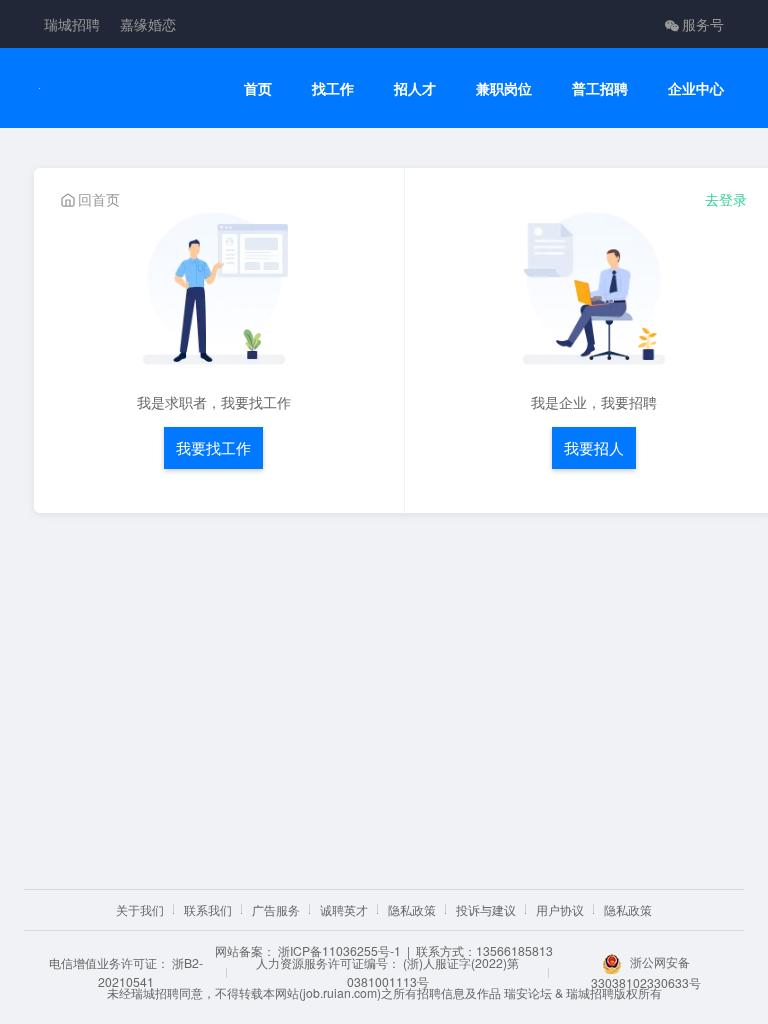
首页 (258, 88)
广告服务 (276, 909)
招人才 (415, 88)
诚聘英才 (344, 909)
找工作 (333, 88)
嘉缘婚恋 (148, 24)
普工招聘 (600, 88)
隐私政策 (412, 909)
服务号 (703, 24)
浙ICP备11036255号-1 (339, 950)
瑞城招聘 (72, 24)
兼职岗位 (504, 88)
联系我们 (208, 909)
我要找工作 (213, 447)
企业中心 (696, 88)
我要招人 (594, 447)
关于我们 (140, 909)
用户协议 (560, 909)
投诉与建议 (486, 909)
